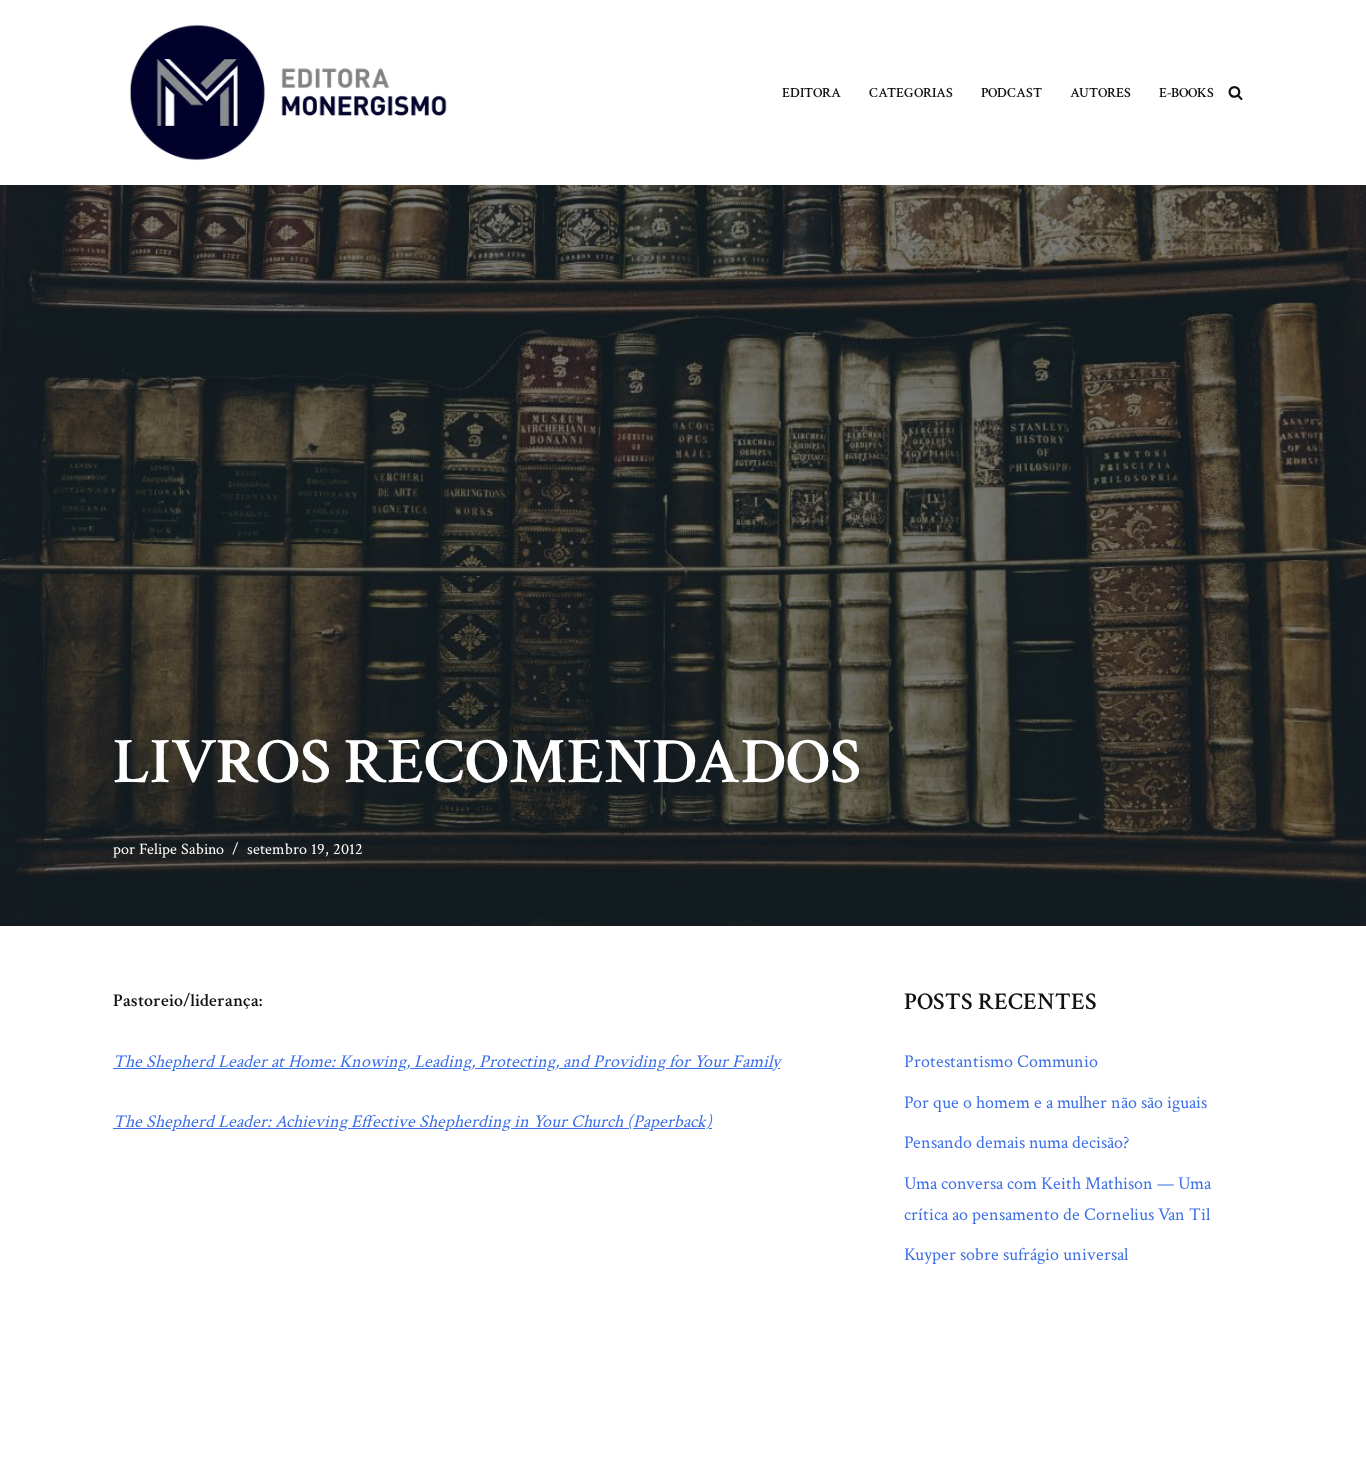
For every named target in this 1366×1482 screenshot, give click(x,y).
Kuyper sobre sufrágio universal (1016, 1254)
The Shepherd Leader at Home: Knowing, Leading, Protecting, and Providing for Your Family (446, 1061)
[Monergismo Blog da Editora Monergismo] (288, 92)
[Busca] (1235, 92)
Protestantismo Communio (1001, 1061)
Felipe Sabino (181, 849)
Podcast (1011, 92)
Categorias (911, 92)
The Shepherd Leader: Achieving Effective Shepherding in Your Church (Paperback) (412, 1121)
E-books (1186, 92)
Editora (811, 92)
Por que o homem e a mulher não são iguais (1055, 1102)
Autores (1100, 92)
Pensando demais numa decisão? (1016, 1142)
